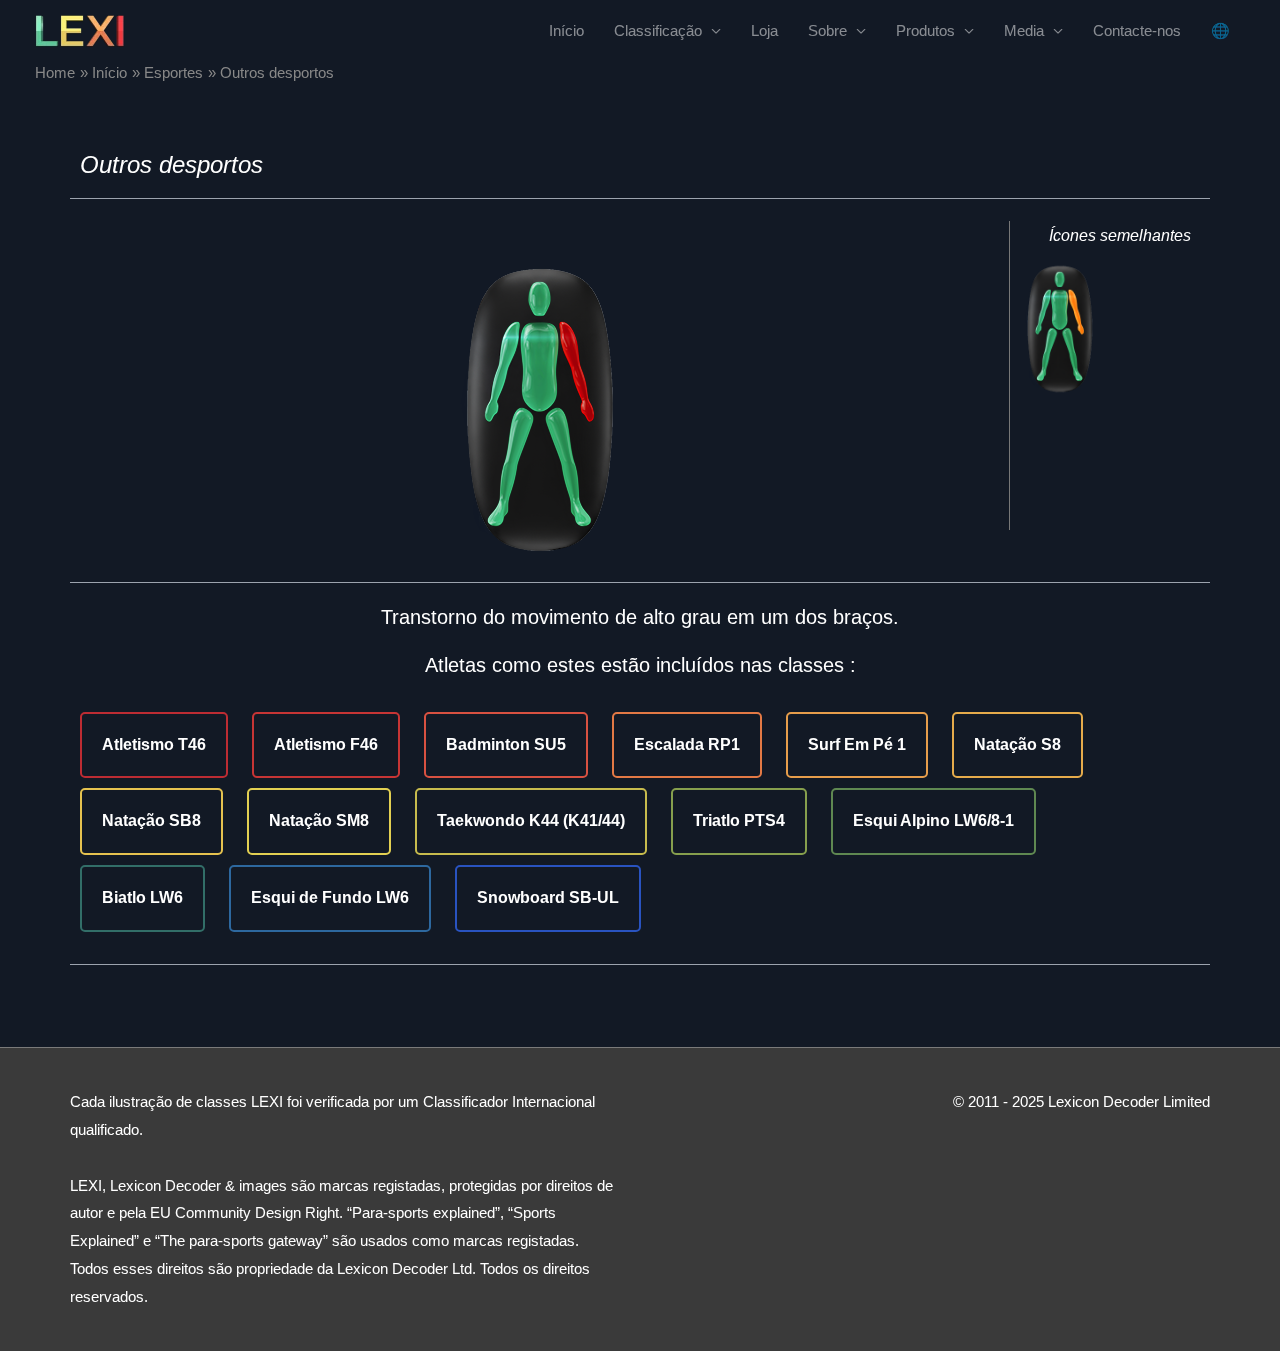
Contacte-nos (1137, 30)
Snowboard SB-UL (548, 897)
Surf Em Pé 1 (857, 744)
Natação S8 (1017, 744)
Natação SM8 (319, 820)
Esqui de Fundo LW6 (330, 897)
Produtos (925, 30)
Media (1024, 30)
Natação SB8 (151, 820)
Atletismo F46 (326, 744)
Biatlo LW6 (142, 897)
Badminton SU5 (506, 744)
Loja (764, 30)
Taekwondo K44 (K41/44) (531, 820)
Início (566, 30)
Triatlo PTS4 (739, 820)
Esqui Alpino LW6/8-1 (933, 820)
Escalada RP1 (687, 744)
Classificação (658, 30)
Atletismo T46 (154, 744)
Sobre (827, 30)
